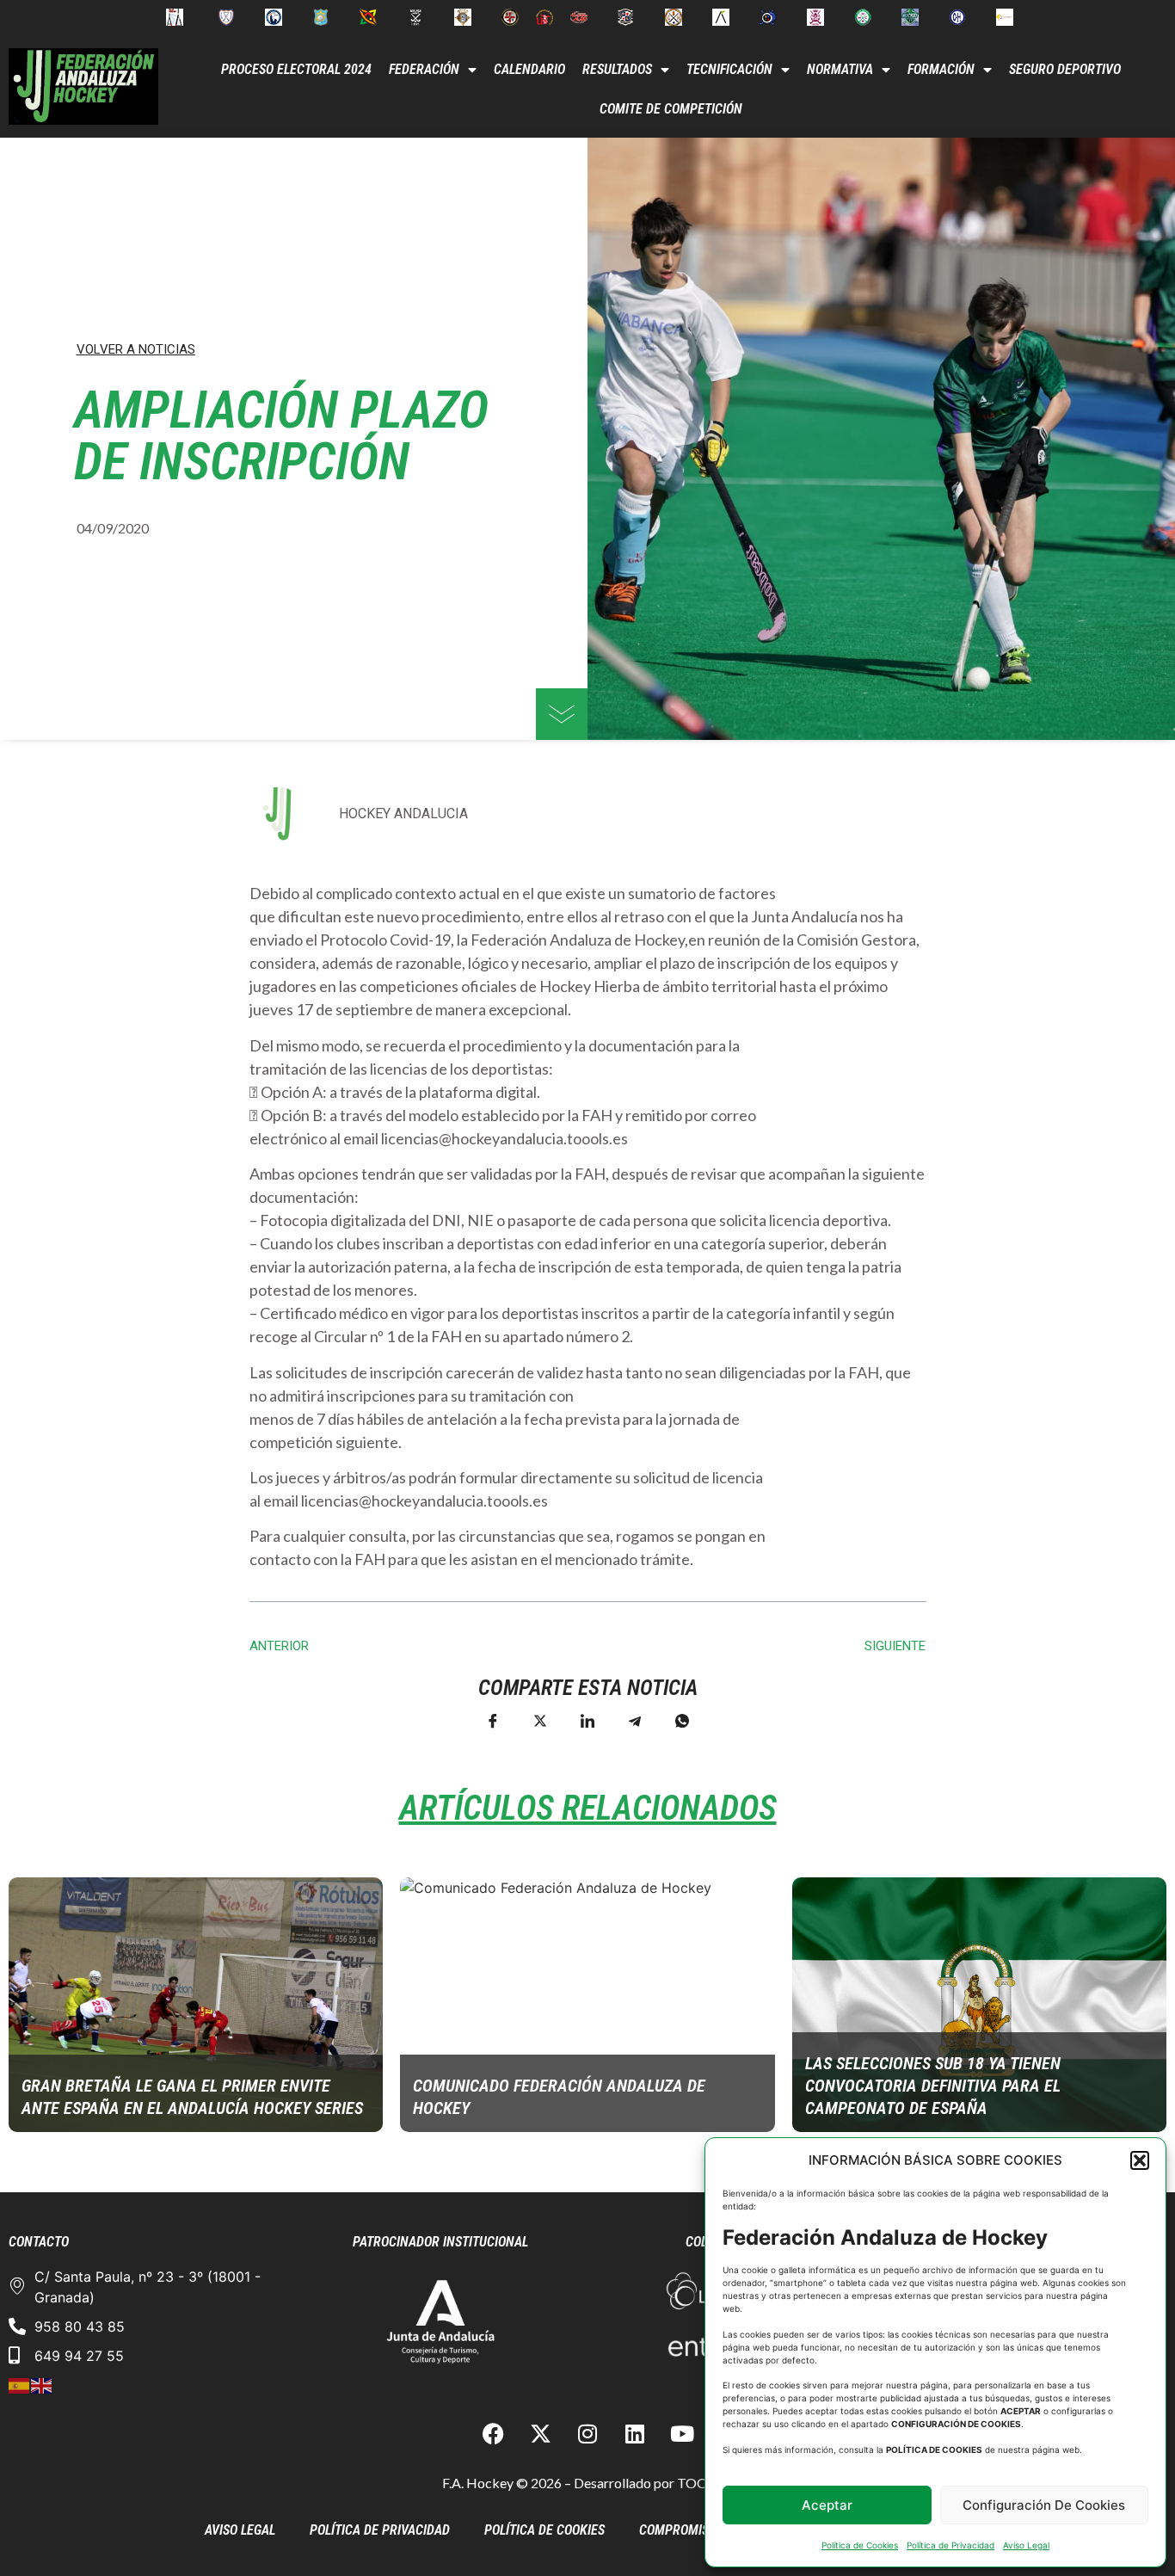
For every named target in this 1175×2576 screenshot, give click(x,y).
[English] (42, 2385)
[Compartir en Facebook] (493, 1720)
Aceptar (827, 2505)
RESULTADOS (617, 69)
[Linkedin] (635, 2434)
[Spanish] (20, 2385)
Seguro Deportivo (1065, 69)
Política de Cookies (860, 2545)
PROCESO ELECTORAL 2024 (296, 69)
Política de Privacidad (950, 2545)
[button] (1140, 2160)
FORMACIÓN (941, 69)
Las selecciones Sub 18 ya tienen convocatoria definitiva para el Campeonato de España (933, 2086)
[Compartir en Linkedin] (587, 1720)
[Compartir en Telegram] (635, 1720)
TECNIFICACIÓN (729, 69)
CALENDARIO (529, 69)
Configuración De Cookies (1044, 2505)
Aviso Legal (1026, 2545)
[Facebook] (493, 2434)
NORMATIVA (840, 69)
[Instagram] (587, 2434)
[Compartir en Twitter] (540, 1720)
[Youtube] (682, 2434)
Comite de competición (671, 109)
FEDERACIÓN (424, 69)
